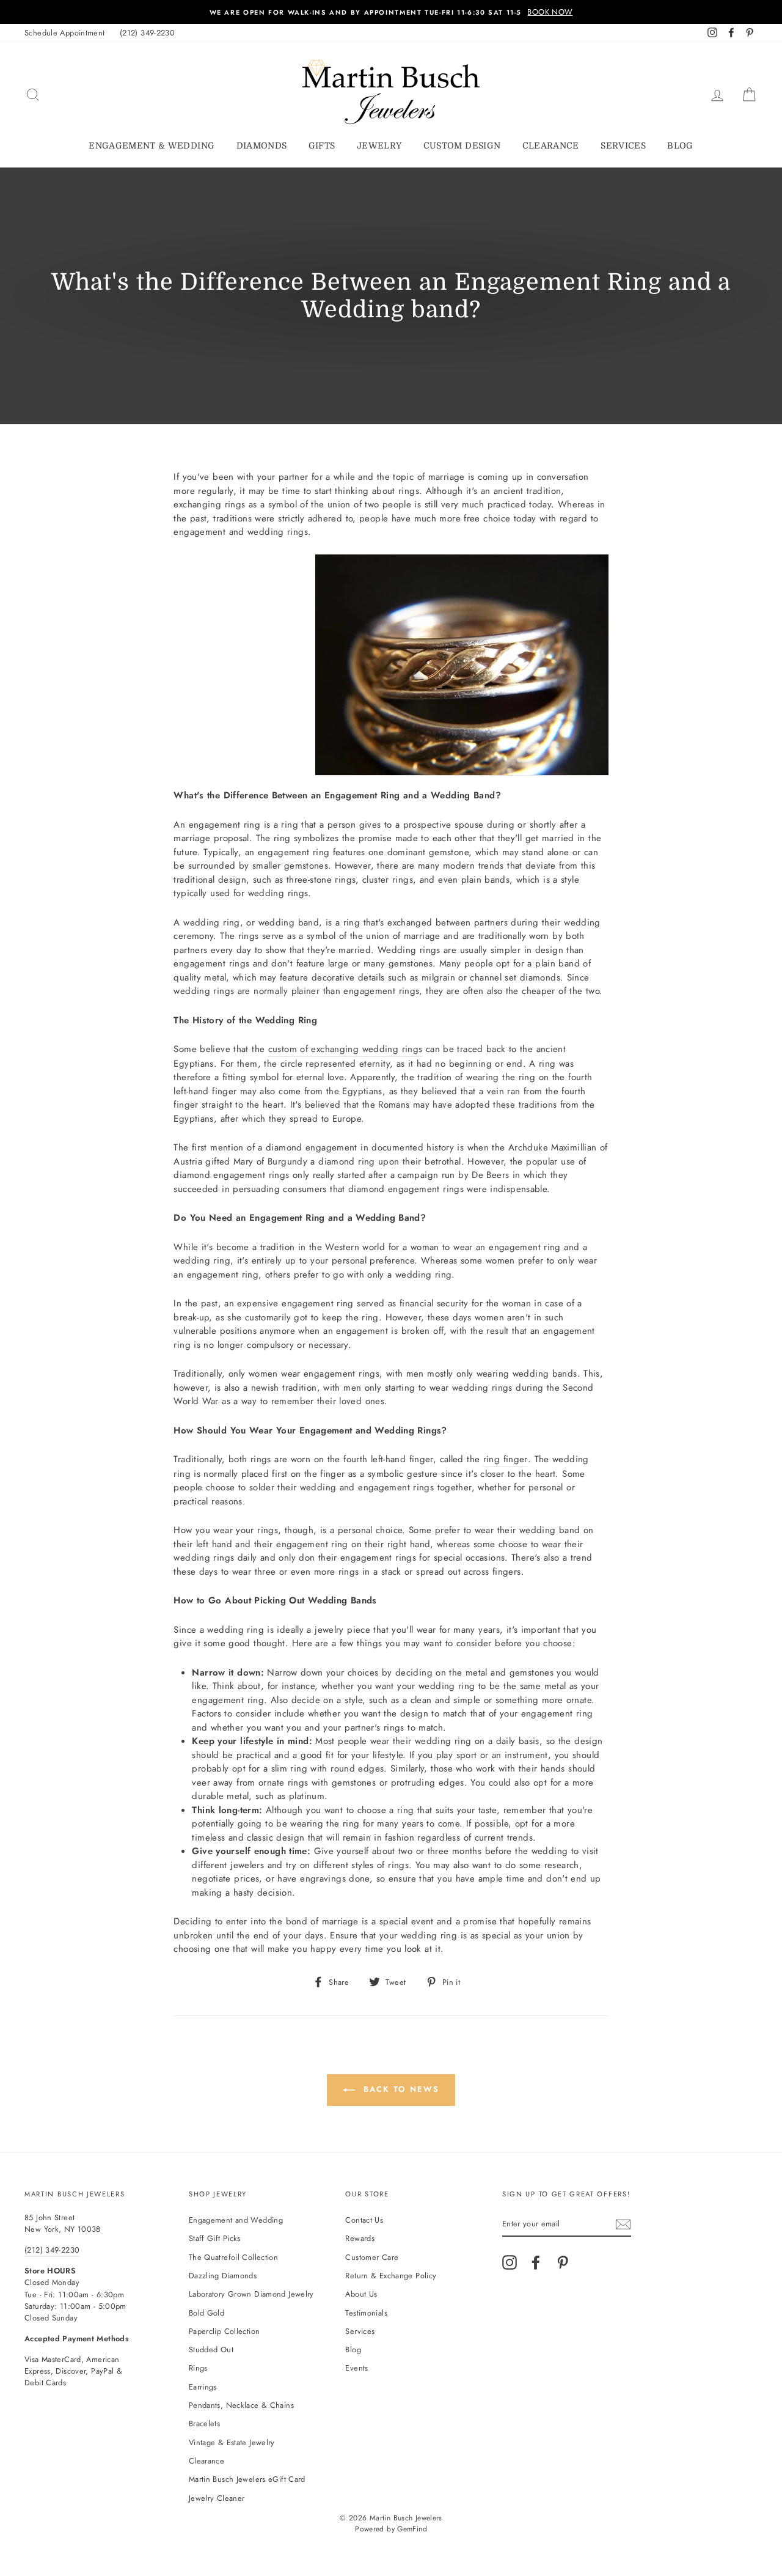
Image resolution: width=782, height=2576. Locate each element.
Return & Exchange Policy (391, 2276)
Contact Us (364, 2220)
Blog (680, 145)
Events (356, 2368)
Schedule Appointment (65, 33)
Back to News (399, 2089)
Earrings (203, 2387)
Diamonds (262, 145)
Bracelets (204, 2423)
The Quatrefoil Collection (233, 2257)
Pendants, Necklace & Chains (241, 2405)
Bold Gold (206, 2313)
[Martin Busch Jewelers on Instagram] (510, 2262)
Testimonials (366, 2313)
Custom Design (462, 145)
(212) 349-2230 (147, 33)
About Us (361, 2294)
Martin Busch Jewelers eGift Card (247, 2479)
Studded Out (211, 2350)
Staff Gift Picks (215, 2238)
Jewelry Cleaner (217, 2498)
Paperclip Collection (225, 2331)
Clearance (551, 145)
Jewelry (379, 145)
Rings (198, 2368)
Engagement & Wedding (152, 145)
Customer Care (372, 2257)
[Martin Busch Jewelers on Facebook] (536, 2262)
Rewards (360, 2238)
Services (623, 145)
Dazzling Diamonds (223, 2276)
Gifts (322, 145)
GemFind (412, 2529)
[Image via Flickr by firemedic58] (462, 665)
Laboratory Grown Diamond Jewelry (251, 2294)
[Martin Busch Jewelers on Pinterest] (563, 2262)
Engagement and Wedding (236, 2220)
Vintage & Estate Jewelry (232, 2442)
